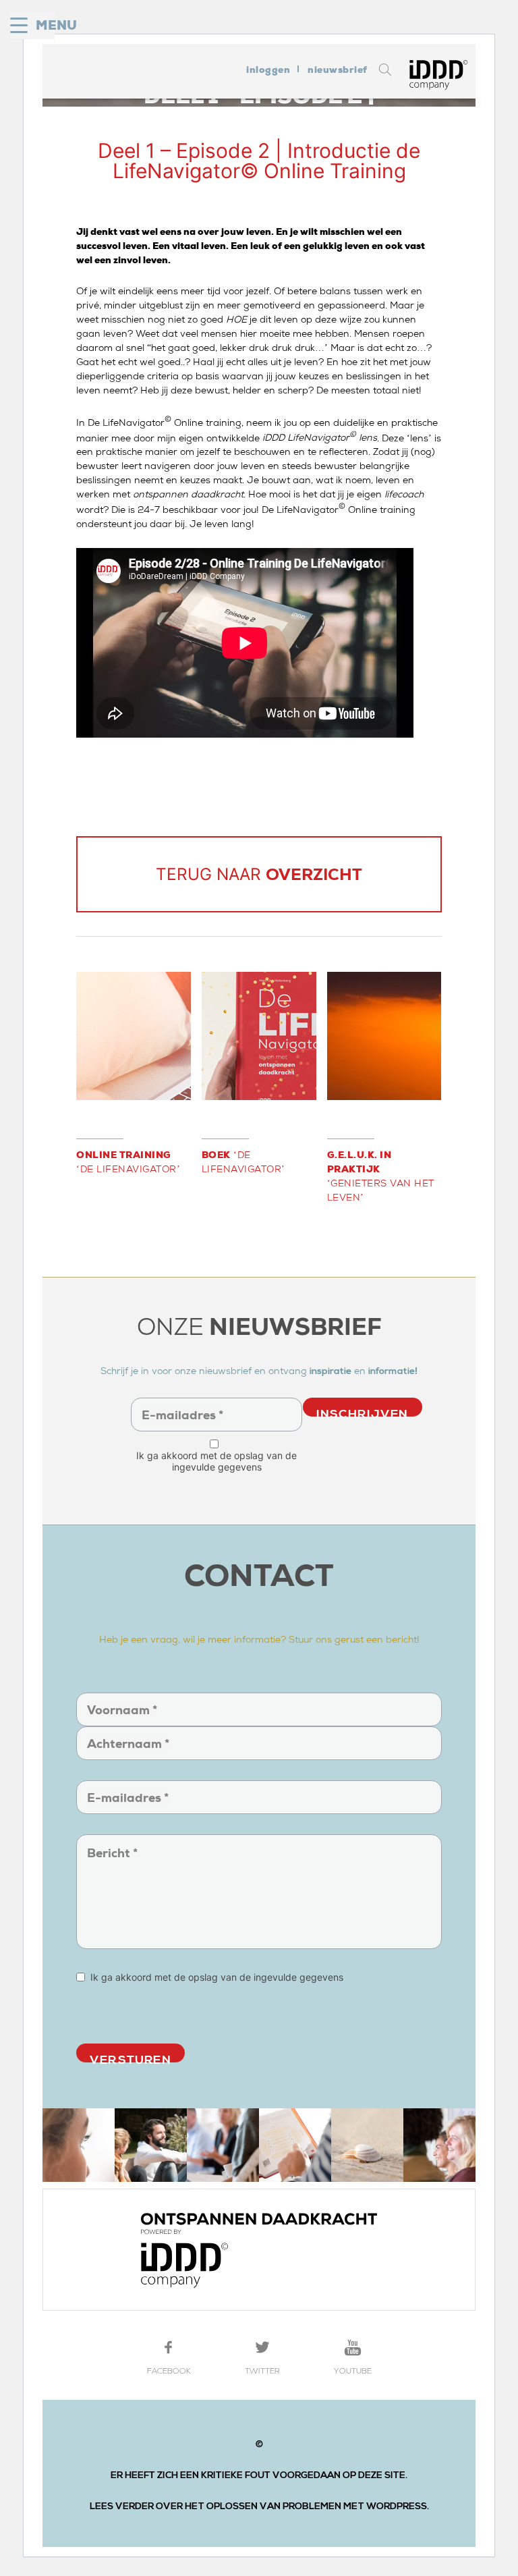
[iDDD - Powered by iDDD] (259, 2250)
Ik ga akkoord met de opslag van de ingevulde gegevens (217, 1461)
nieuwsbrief (338, 70)
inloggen (268, 70)
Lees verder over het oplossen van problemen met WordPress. (259, 2506)
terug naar (259, 874)
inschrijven (363, 1412)
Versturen (131, 2057)
